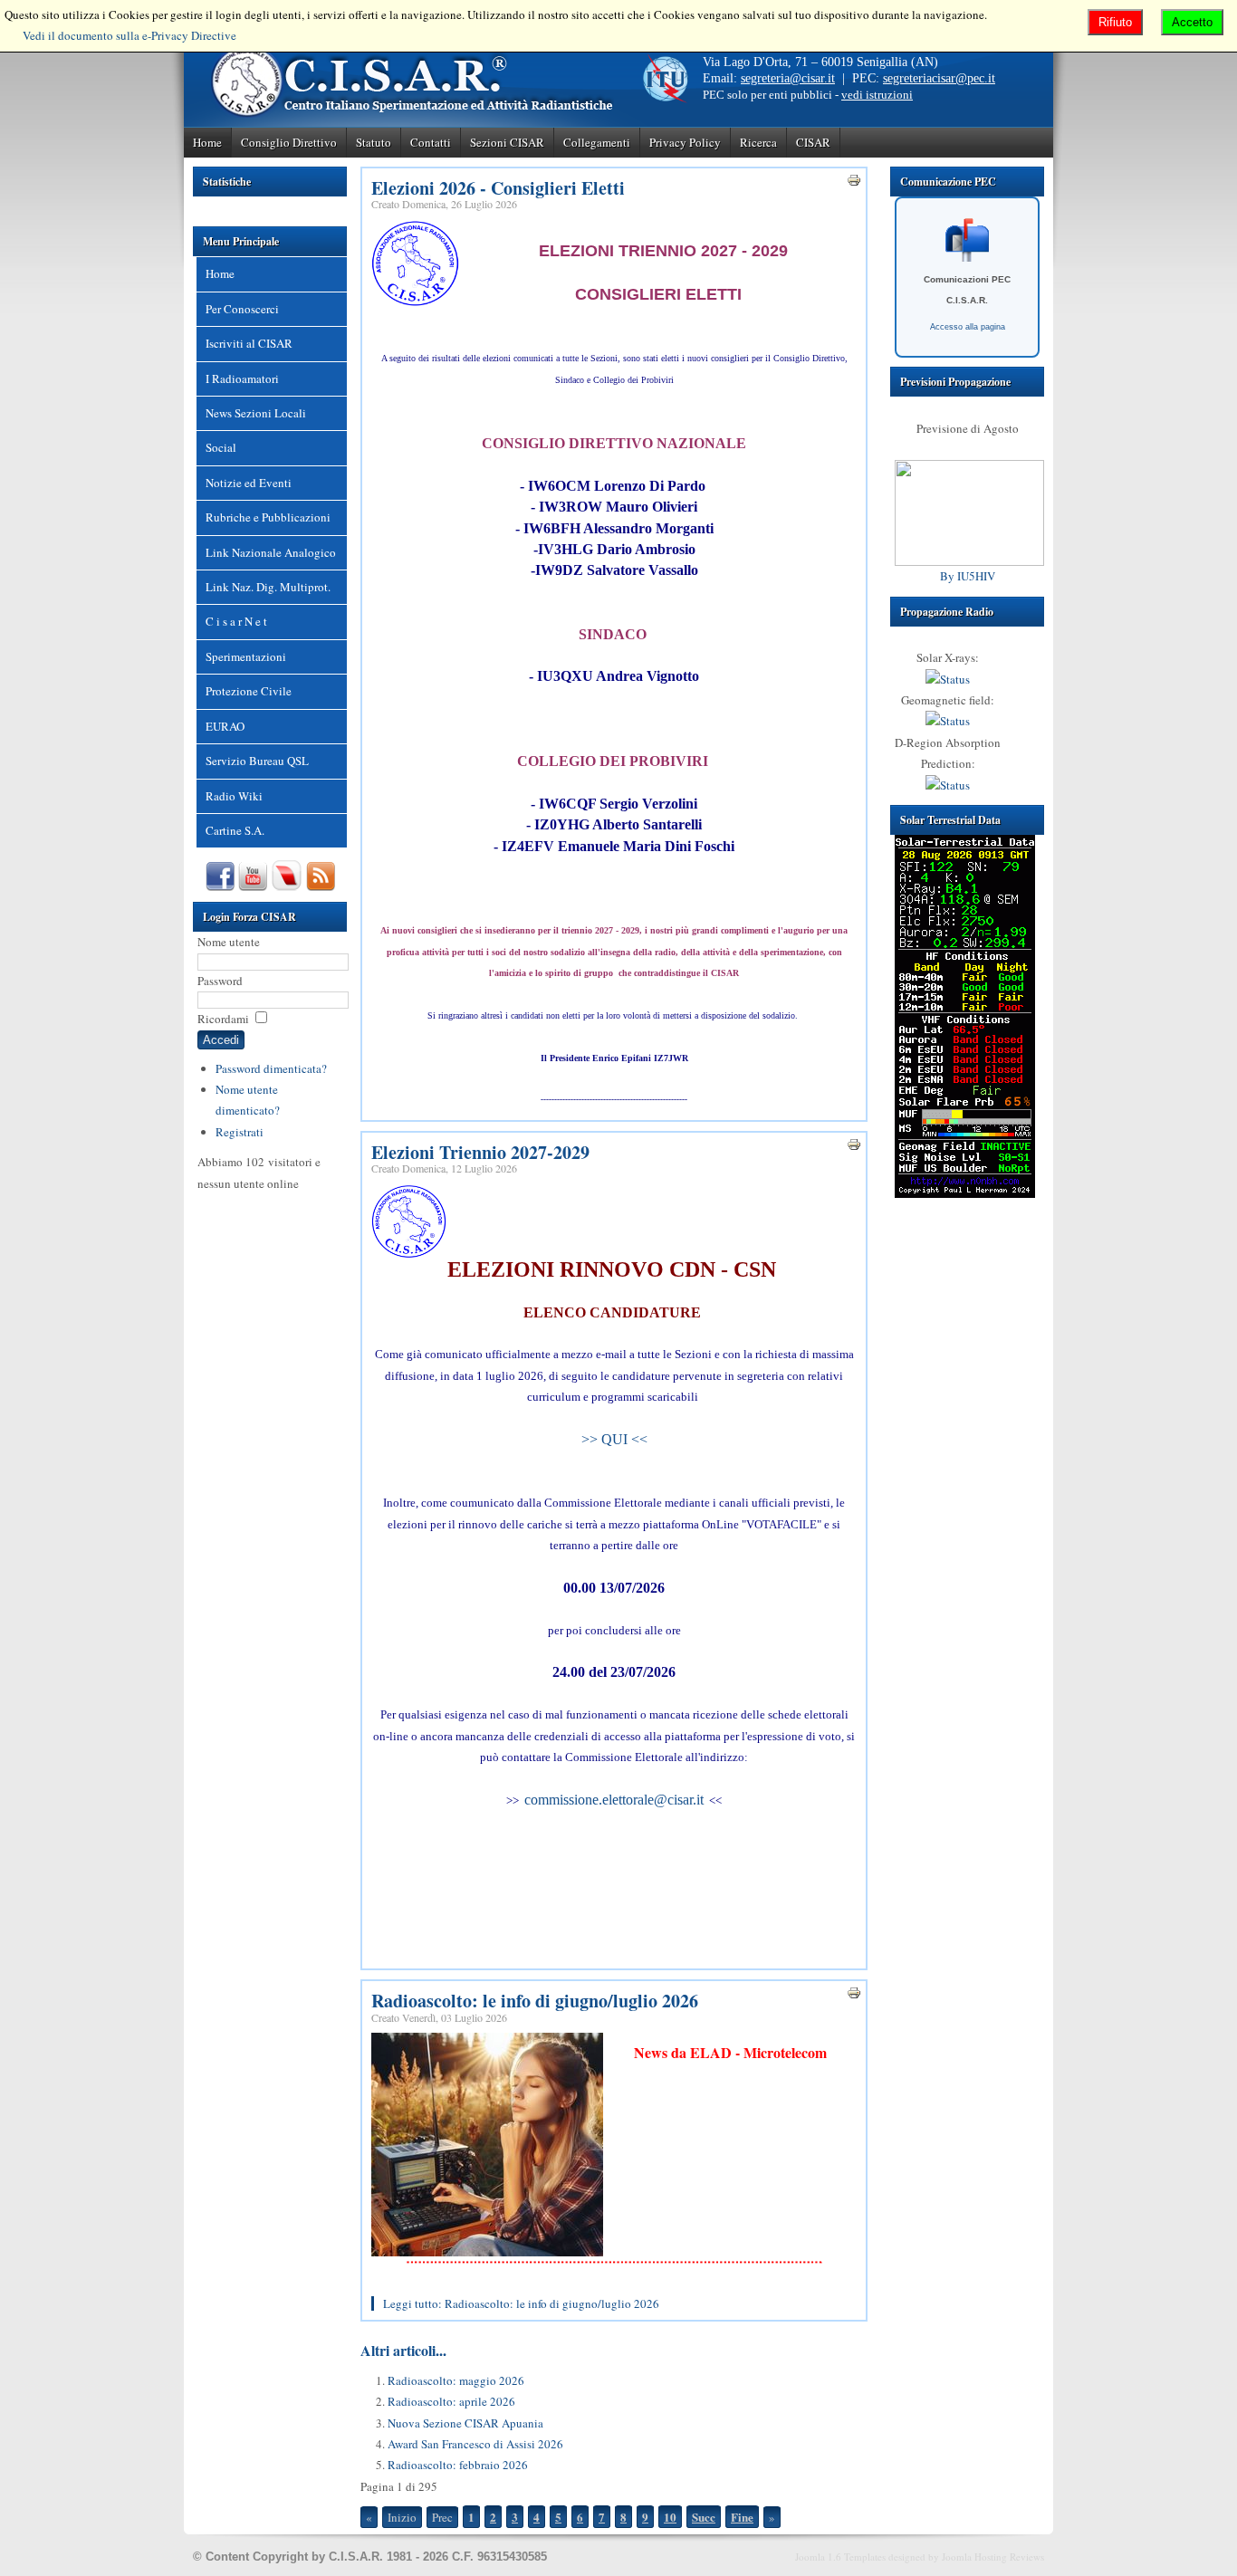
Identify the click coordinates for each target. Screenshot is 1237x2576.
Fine (742, 2517)
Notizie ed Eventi (249, 483)
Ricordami (223, 1019)
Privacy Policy (685, 142)
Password (220, 981)
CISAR (813, 142)
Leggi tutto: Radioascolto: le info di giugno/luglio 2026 (521, 2303)
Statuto (374, 142)
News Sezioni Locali (256, 413)
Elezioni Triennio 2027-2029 (480, 1152)
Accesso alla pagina (968, 327)
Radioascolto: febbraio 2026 (458, 2465)
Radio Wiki (234, 796)
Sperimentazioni (246, 656)
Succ (704, 2517)
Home (207, 142)
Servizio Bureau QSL (257, 761)
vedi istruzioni (877, 95)
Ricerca (758, 142)
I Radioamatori (242, 378)
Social (221, 447)
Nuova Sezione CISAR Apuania (465, 2423)
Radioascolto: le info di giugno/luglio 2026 (535, 2001)
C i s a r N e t (236, 621)
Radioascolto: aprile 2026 (451, 2401)
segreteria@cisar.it (788, 78)
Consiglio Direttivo (289, 142)
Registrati (240, 1132)
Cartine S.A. (235, 830)
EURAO (225, 726)
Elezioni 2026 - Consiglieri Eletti (498, 188)
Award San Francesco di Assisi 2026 (475, 2444)
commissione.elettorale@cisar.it (614, 1800)
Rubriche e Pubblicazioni (268, 517)
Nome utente (229, 942)
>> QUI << (614, 1439)
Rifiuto (1115, 22)
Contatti (431, 142)
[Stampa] (854, 183)
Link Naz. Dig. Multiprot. (268, 587)
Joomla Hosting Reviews (993, 2557)
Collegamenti (597, 142)
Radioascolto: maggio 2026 (456, 2380)
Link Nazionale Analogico (271, 552)
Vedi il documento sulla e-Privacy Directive (129, 35)
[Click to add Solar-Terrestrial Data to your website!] (965, 1193)
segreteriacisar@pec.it (939, 78)
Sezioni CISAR (507, 142)
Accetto (1192, 22)
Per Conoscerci (242, 309)
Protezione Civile (249, 691)
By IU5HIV (968, 576)
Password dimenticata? (271, 1068)
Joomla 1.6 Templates (840, 2557)
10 (670, 2517)
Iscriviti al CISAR (249, 343)
